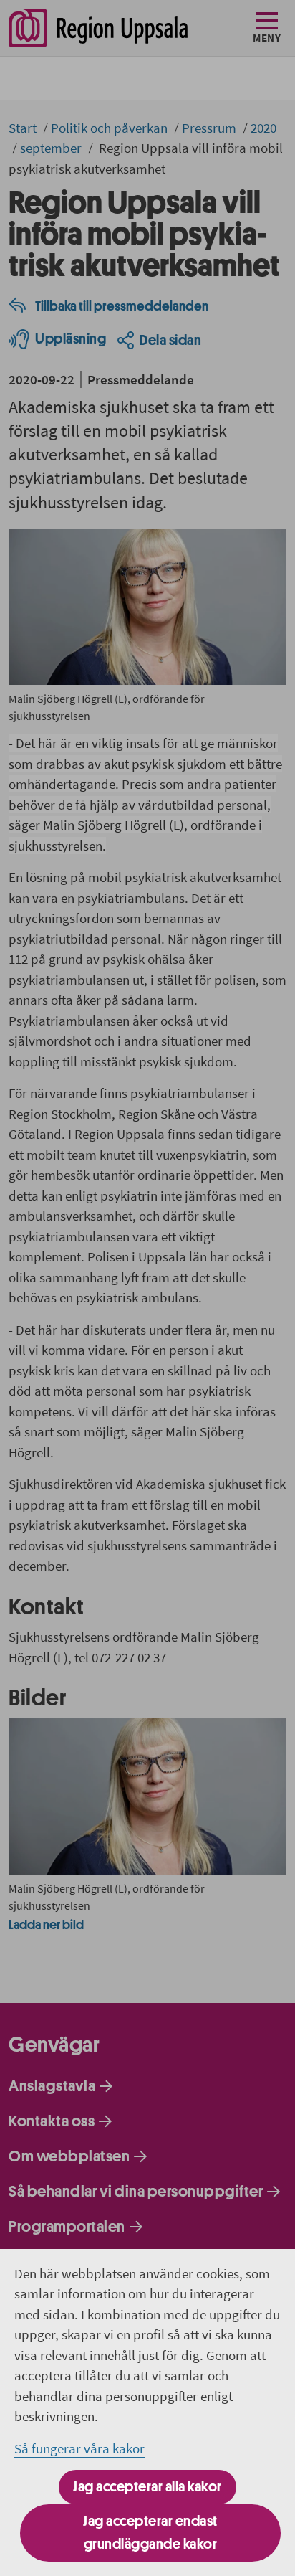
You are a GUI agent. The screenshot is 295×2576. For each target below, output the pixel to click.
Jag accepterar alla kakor (147, 2487)
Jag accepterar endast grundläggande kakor (150, 2533)
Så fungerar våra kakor (79, 2448)
